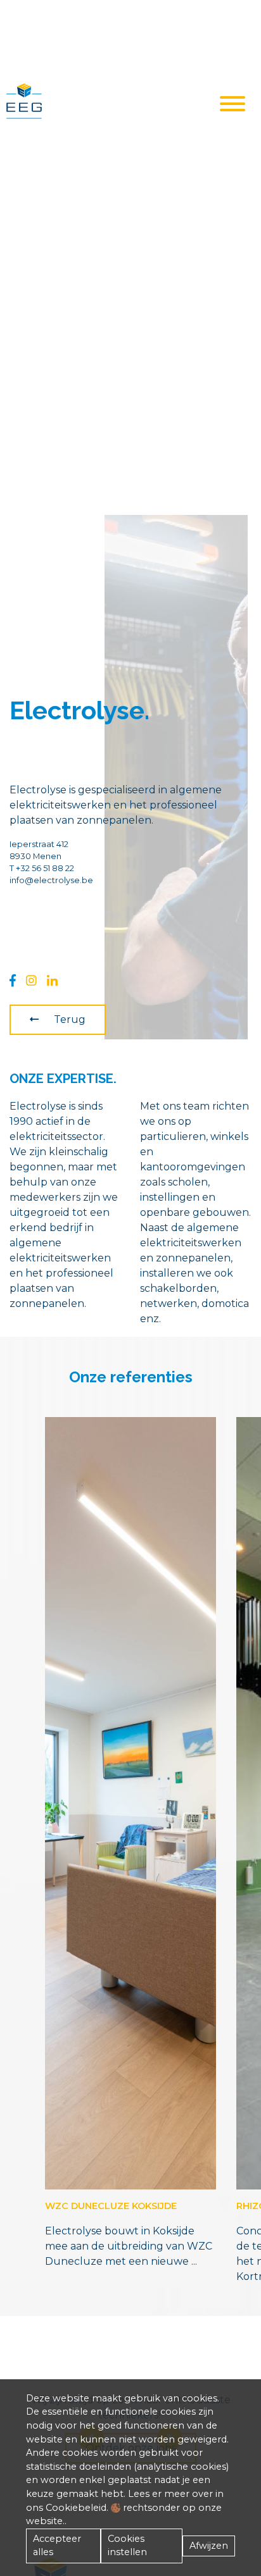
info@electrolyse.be (51, 880)
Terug (70, 1019)
